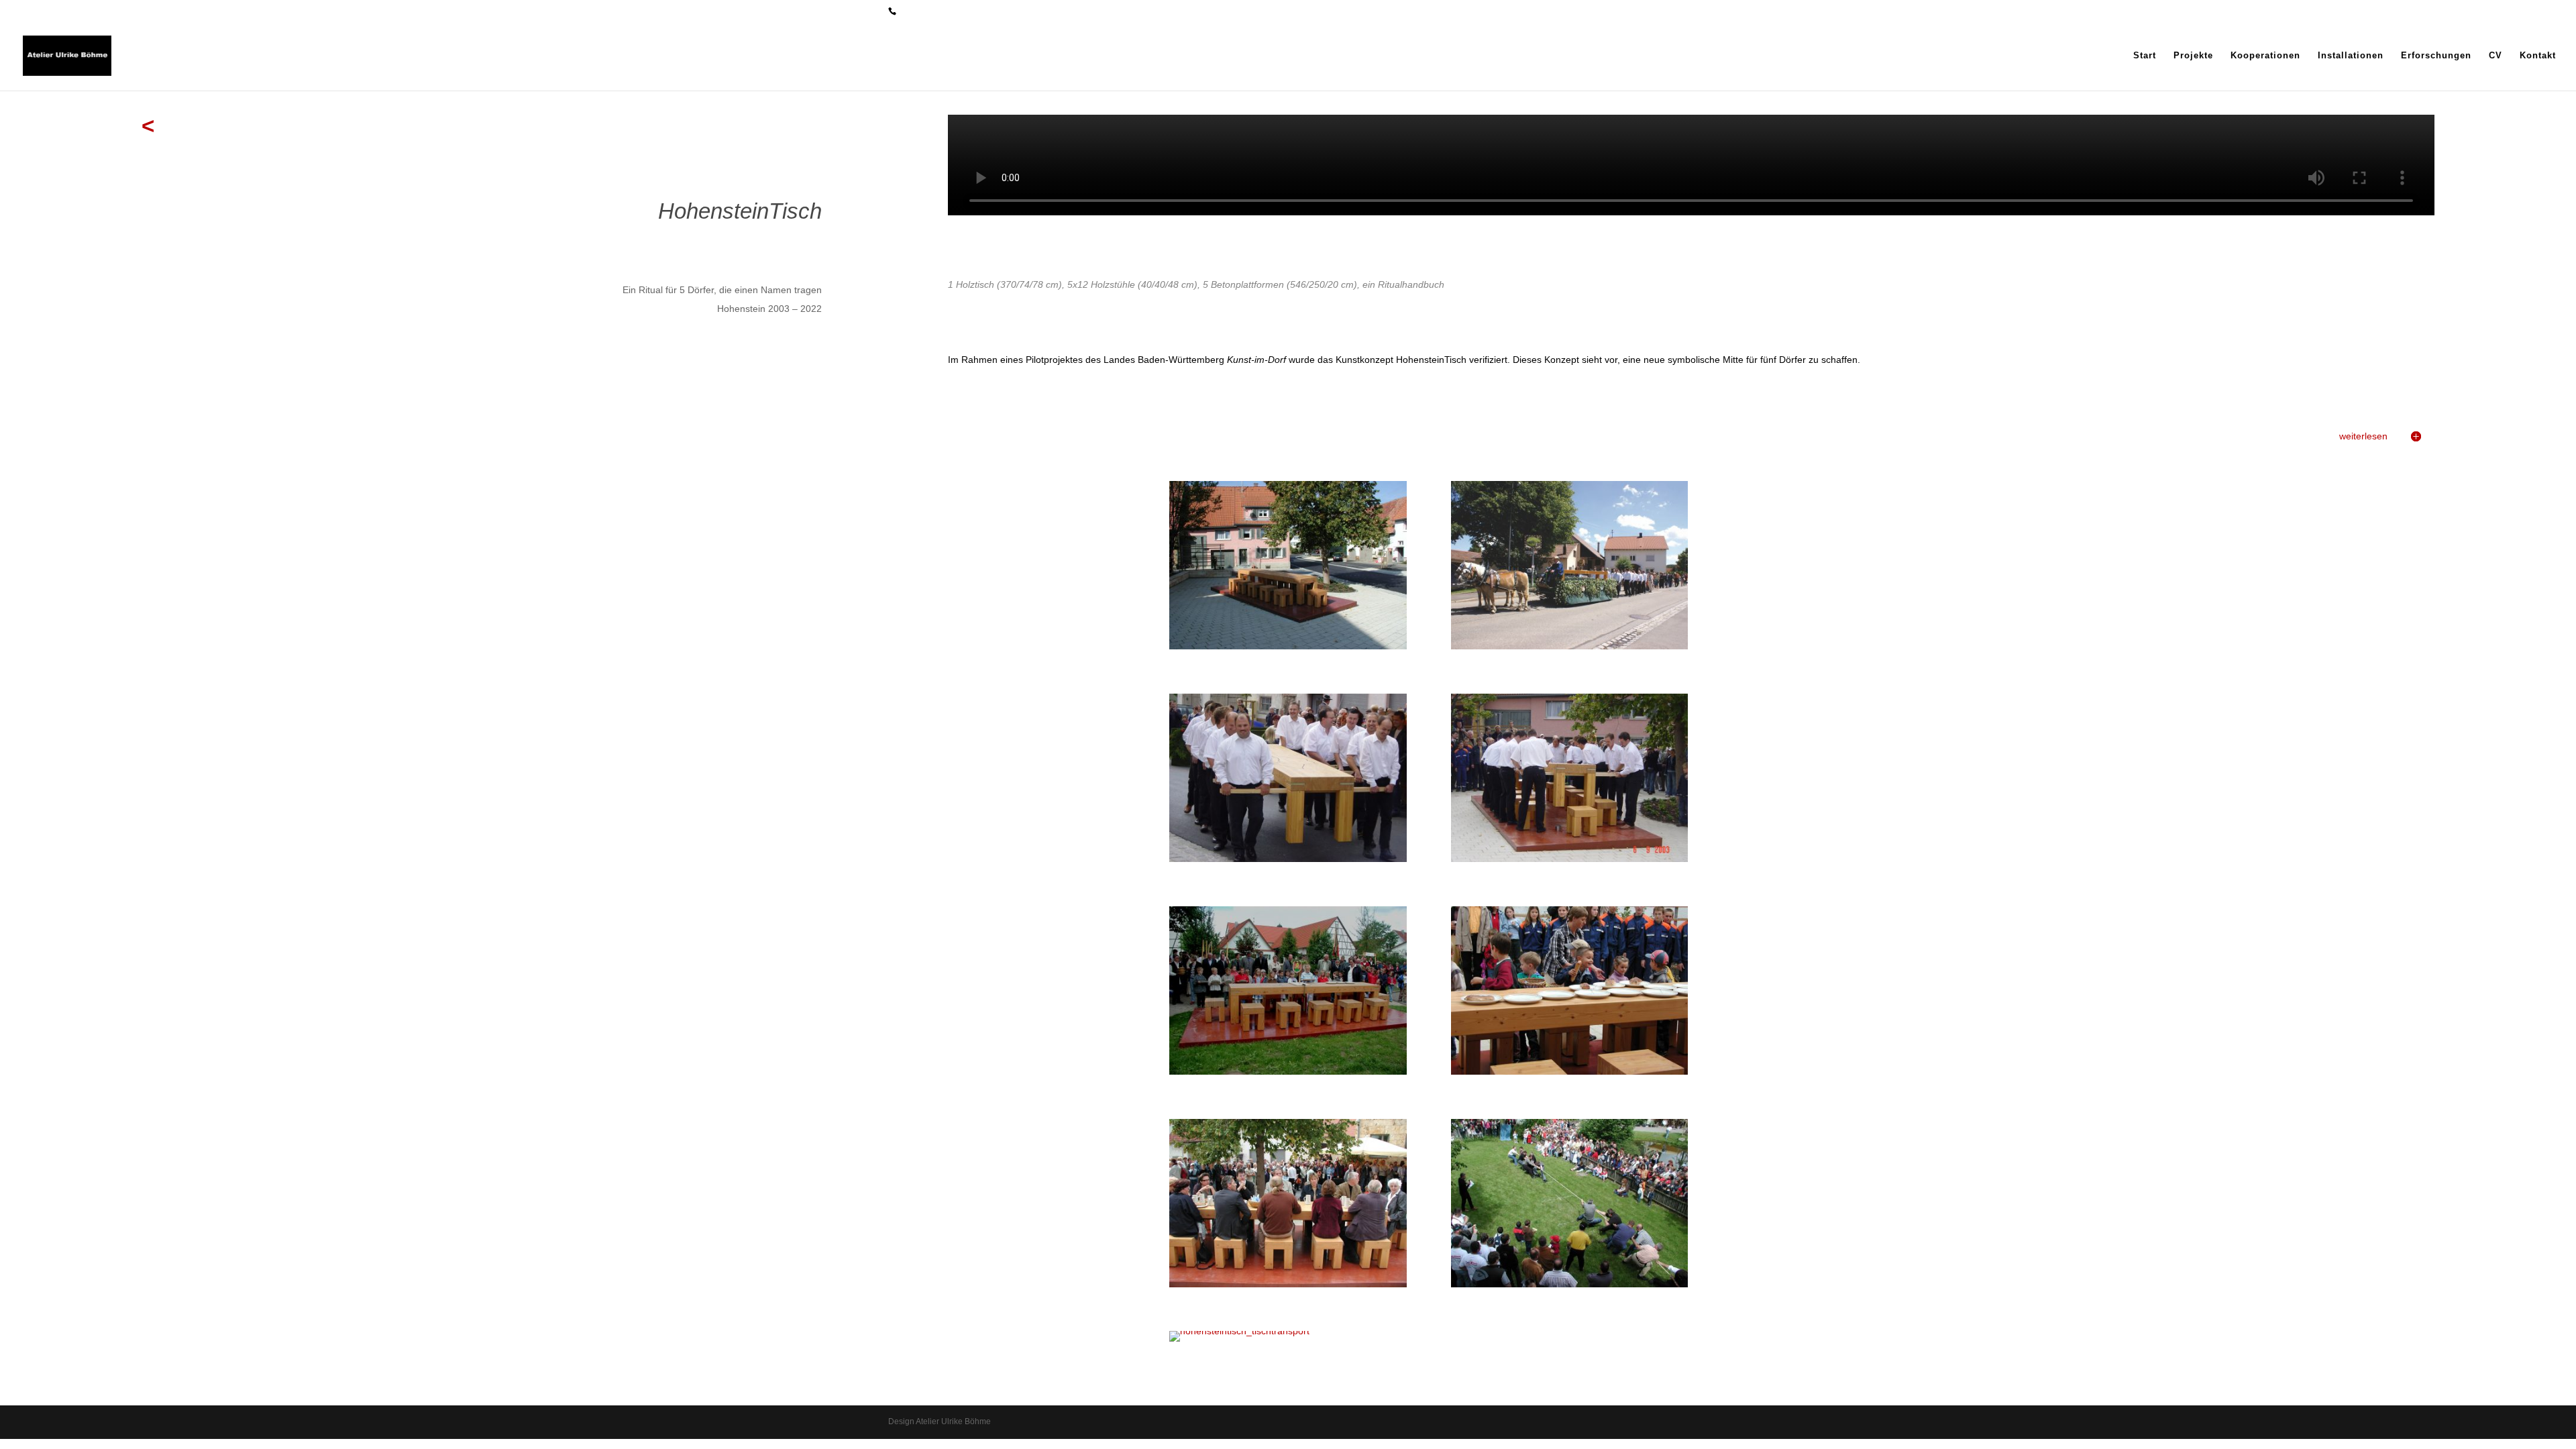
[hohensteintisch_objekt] (1288, 646)
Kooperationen (2265, 56)
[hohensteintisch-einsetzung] (1570, 859)
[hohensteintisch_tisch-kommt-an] (1570, 646)
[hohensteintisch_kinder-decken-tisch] (1570, 1071)
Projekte (2193, 56)
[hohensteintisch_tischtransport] (1239, 1331)
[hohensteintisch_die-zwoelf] (1288, 1284)
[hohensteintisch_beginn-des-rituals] (1288, 1071)
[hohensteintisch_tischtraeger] (1288, 859)
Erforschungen (2436, 56)
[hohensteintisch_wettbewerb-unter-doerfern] (1570, 1284)
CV (2495, 56)
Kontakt (2538, 56)
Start (2145, 56)
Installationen (2351, 56)
